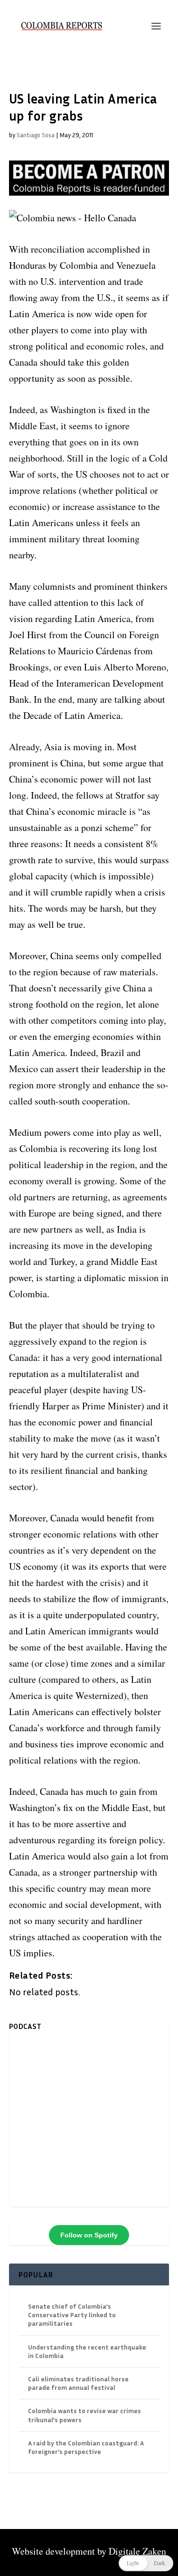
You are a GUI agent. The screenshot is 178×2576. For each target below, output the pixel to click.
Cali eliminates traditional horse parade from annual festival (78, 2383)
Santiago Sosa (36, 135)
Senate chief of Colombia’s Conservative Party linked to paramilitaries (72, 2315)
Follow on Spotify (89, 2235)
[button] (146, 2563)
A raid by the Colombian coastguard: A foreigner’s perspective (86, 2447)
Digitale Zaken (137, 2551)
